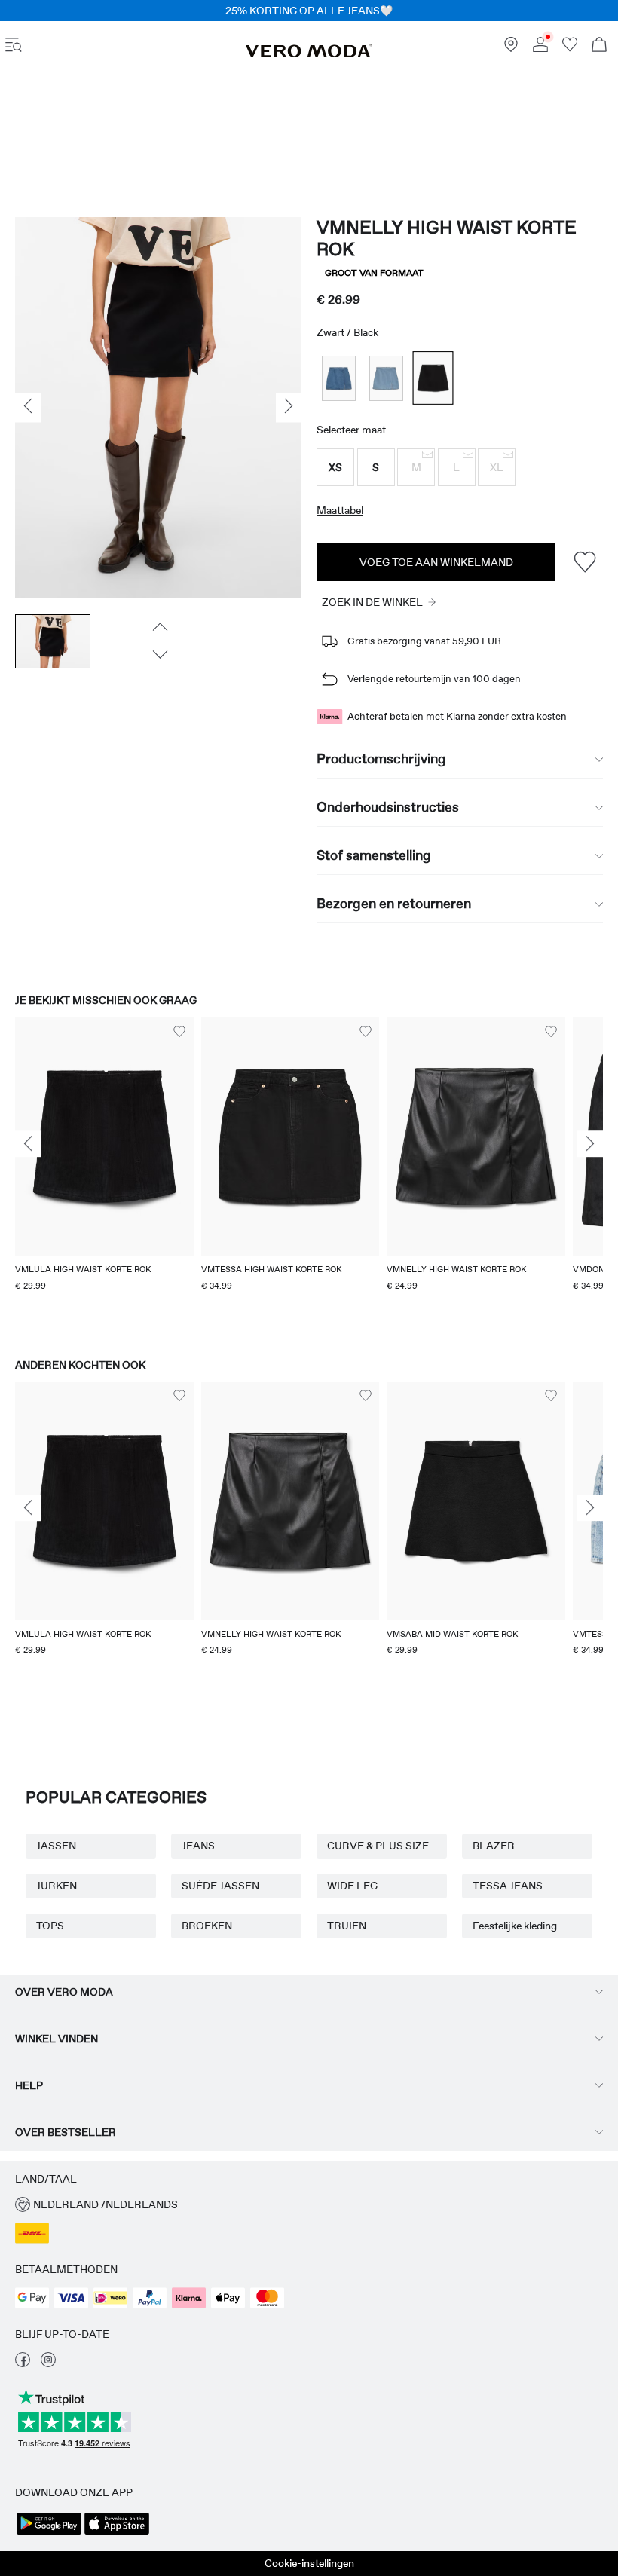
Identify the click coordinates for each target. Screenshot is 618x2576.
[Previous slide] (28, 1144)
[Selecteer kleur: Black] (433, 379)
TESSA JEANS (508, 1886)
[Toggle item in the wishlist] (584, 562)
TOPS (50, 1926)
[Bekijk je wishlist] (570, 48)
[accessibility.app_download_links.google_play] (49, 2533)
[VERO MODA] (309, 54)
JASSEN (56, 1846)
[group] (104, 1173)
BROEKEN (207, 1926)
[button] (335, 467)
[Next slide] (590, 1144)
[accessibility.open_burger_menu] (14, 46)
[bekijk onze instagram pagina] (48, 2363)
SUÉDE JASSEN (220, 1886)
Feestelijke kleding (515, 1926)
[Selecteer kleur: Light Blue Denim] (386, 378)
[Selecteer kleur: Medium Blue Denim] (339, 378)
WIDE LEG (352, 1886)
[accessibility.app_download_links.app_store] (117, 2533)
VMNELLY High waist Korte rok (447, 238)
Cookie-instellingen (309, 2563)
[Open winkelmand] (599, 46)
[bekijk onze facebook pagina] (23, 2363)
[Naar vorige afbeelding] (159, 627)
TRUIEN (347, 1926)
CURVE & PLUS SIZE (378, 1846)
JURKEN (57, 1886)
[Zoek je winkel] (511, 48)
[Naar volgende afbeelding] (159, 655)
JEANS (198, 1846)
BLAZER (494, 1846)
